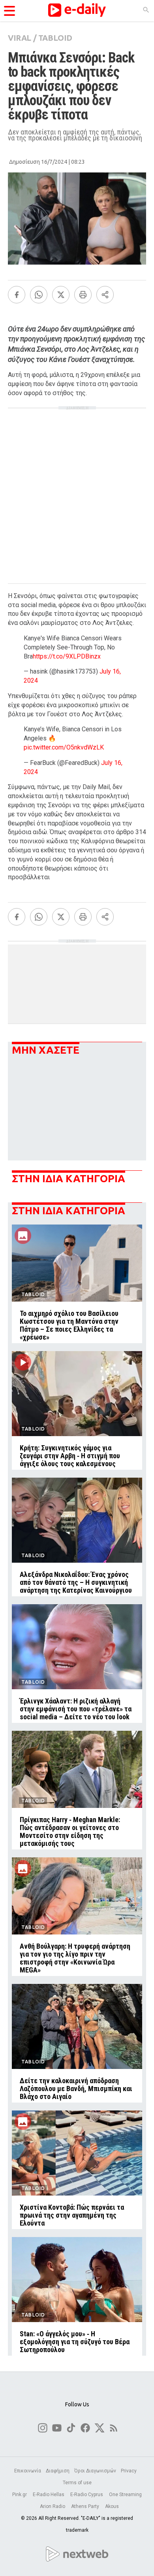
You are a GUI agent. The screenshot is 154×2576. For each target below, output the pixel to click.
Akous (112, 2506)
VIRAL (20, 38)
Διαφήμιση (58, 2471)
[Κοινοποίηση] (105, 295)
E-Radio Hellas (49, 2495)
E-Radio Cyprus (87, 2495)
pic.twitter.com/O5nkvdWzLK (64, 747)
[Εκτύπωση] (83, 295)
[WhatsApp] (39, 295)
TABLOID (55, 38)
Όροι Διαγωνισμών (95, 2471)
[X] (61, 295)
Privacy (129, 2471)
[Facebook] (17, 295)
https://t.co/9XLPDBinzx (67, 656)
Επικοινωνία (28, 2471)
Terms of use (77, 2483)
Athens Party (86, 2506)
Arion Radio (53, 2506)
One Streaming (125, 2495)
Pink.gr (20, 2495)
